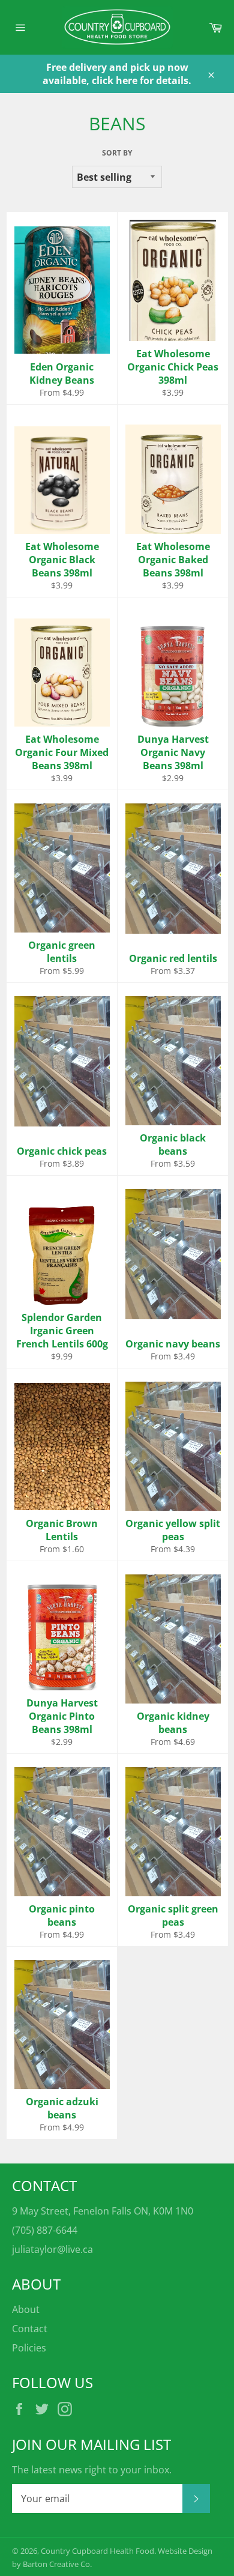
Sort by (117, 153)
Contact (30, 2329)
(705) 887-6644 (45, 2230)
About (26, 2309)
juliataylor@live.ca (52, 2249)
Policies (29, 2348)
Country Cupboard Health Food (97, 2551)
